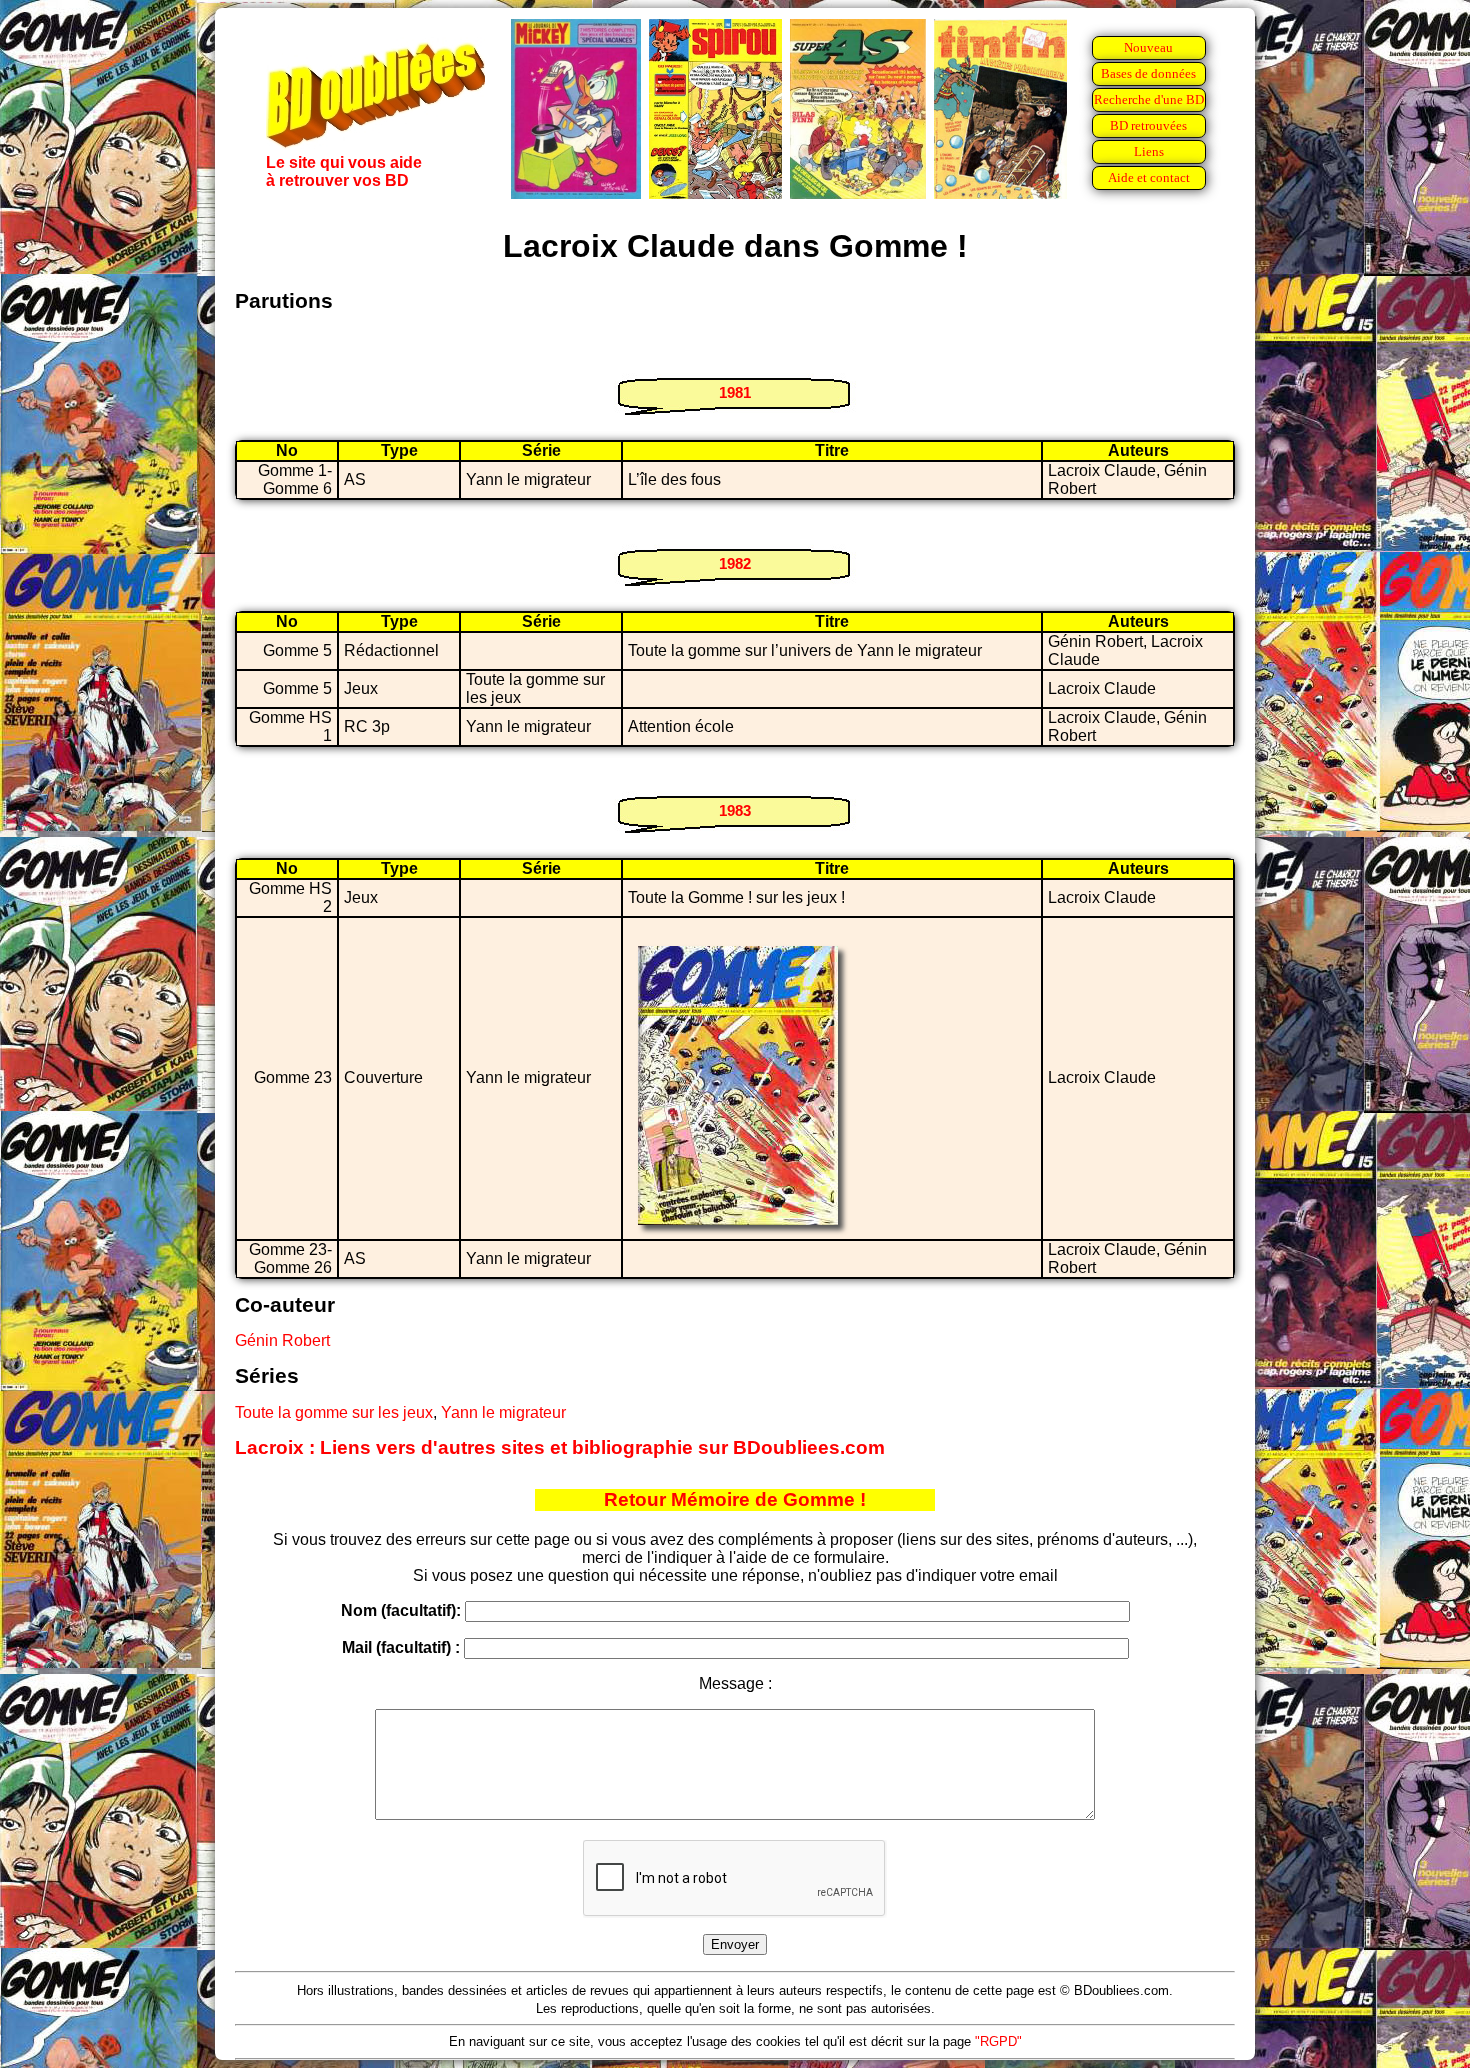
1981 (735, 392)
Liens (1149, 151)
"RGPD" (998, 2041)
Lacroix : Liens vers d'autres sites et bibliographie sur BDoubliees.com (560, 1447)
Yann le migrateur (503, 1412)
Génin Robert (282, 1340)
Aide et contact (1149, 177)
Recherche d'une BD (1149, 99)
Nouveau (1148, 47)
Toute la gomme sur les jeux (334, 1412)
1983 (735, 810)
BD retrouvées (1148, 125)
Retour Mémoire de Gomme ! (735, 1499)
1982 (735, 563)
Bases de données (1148, 73)
